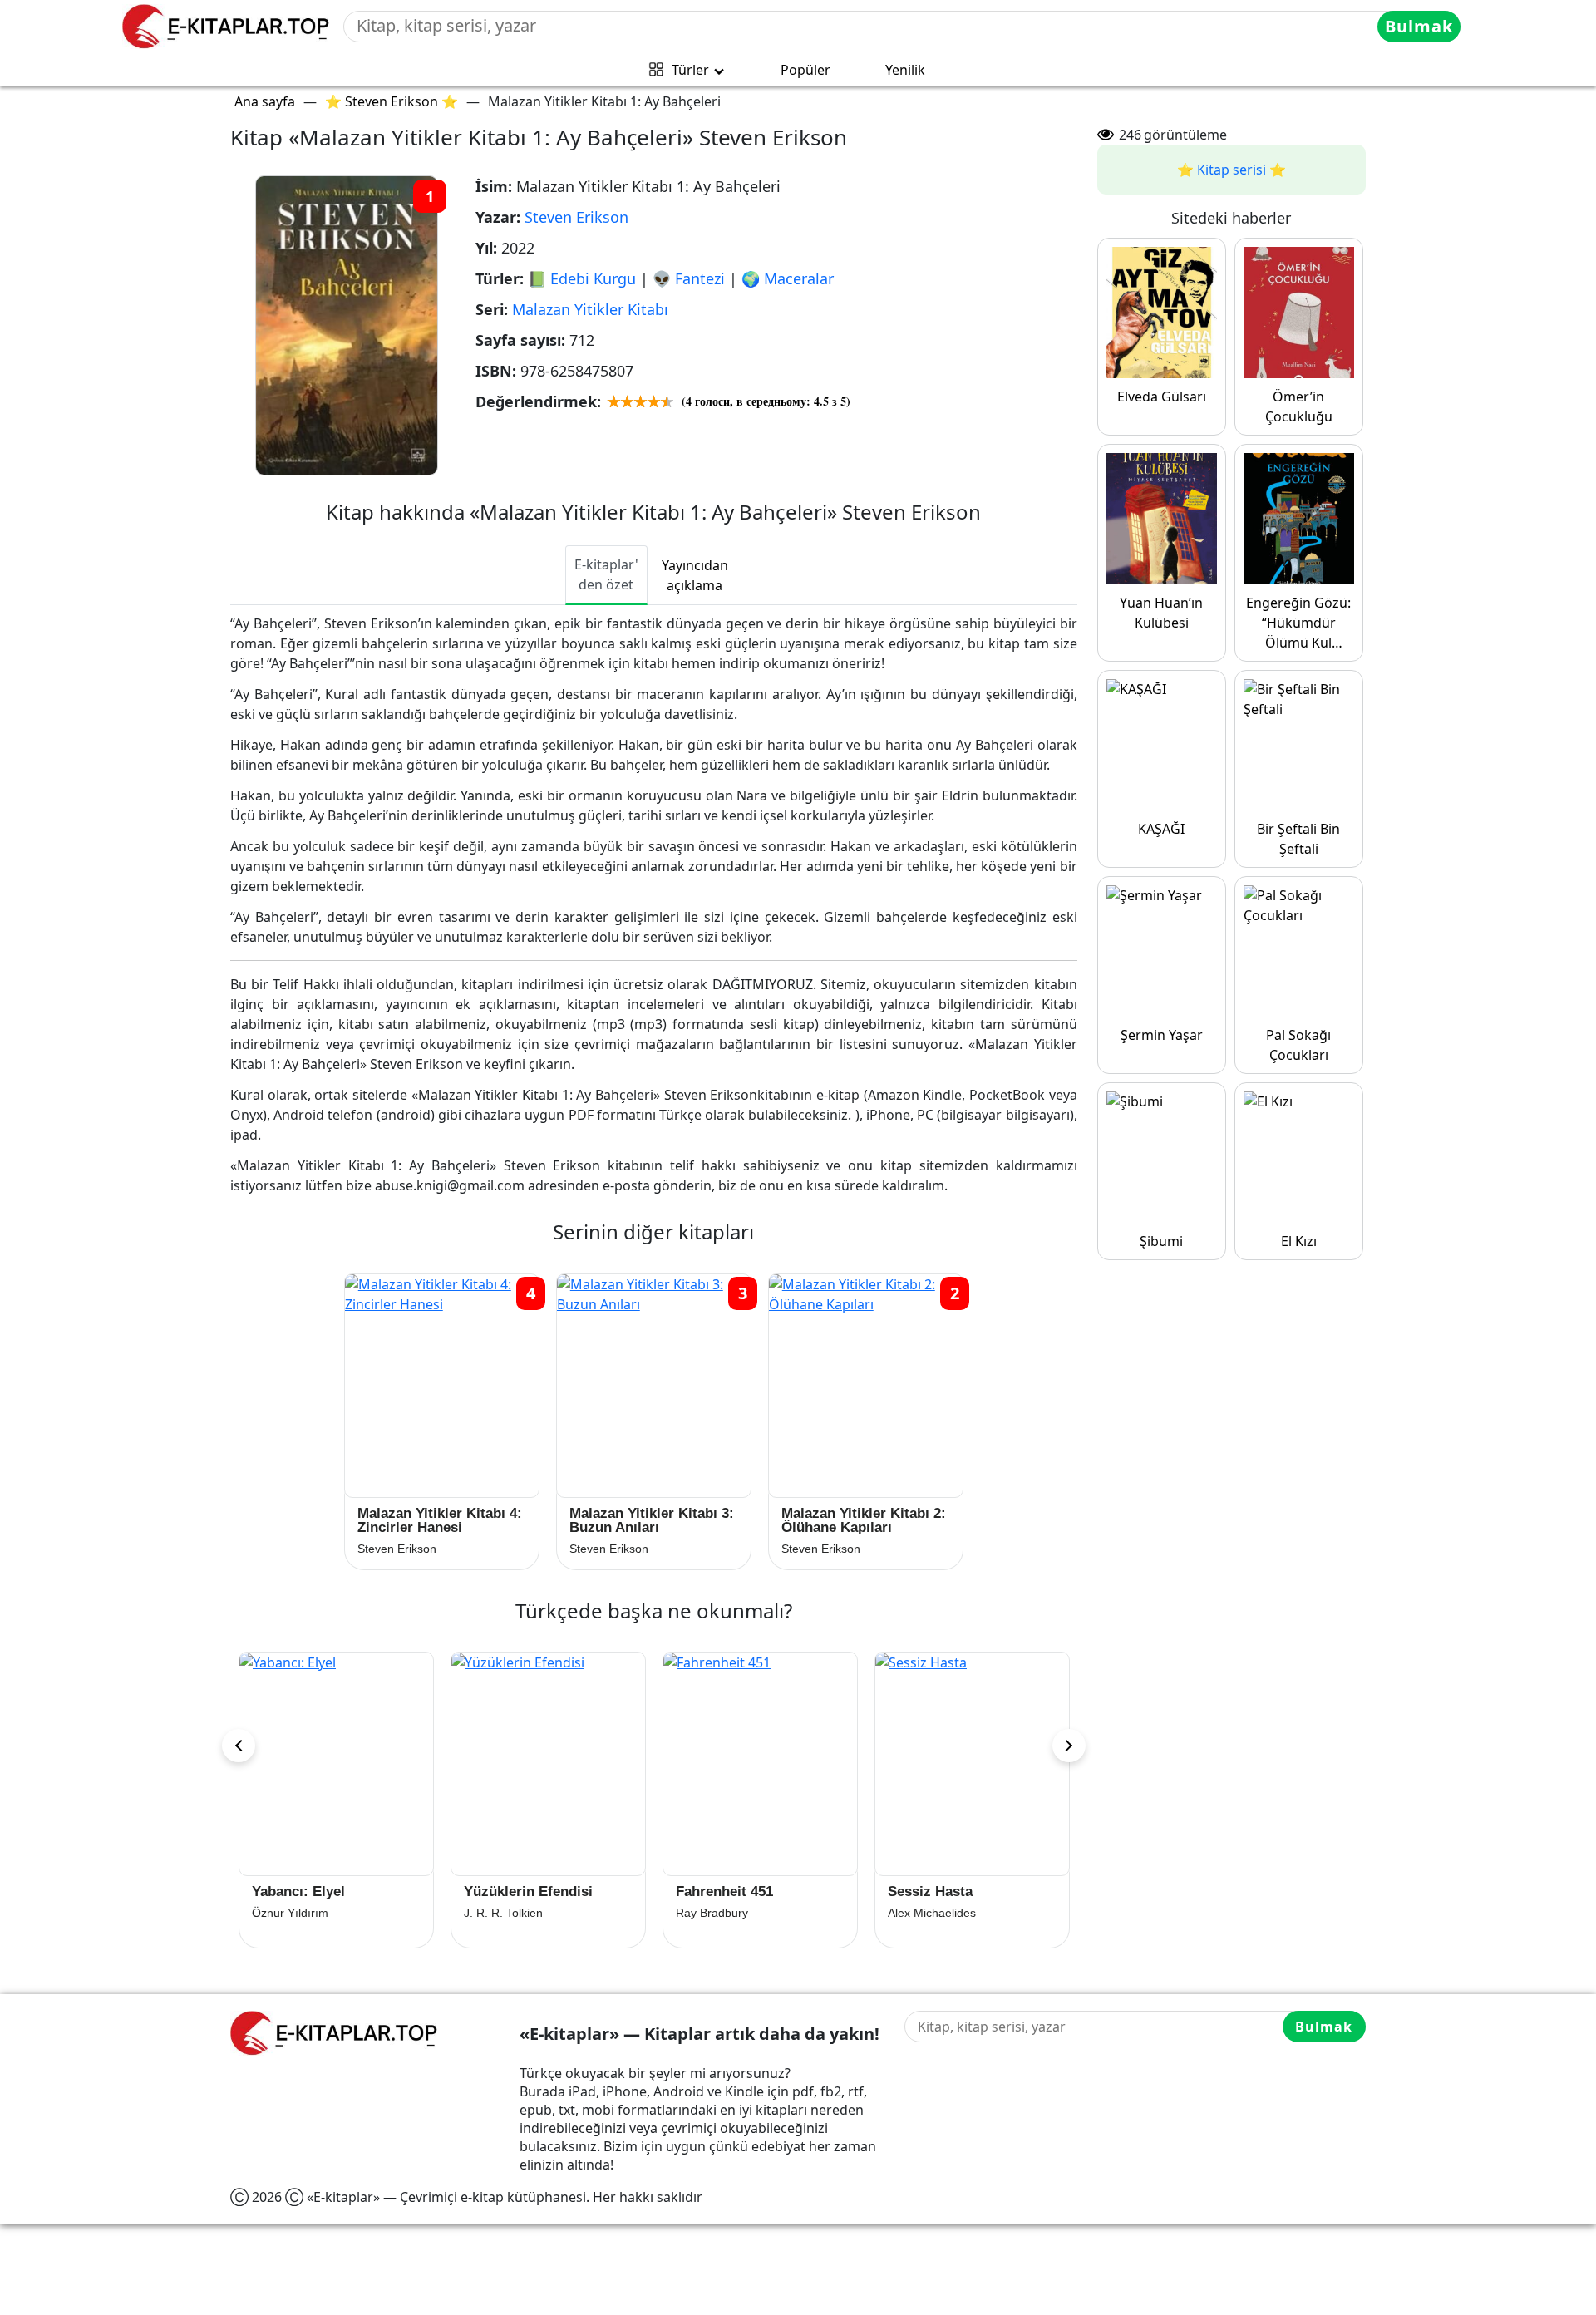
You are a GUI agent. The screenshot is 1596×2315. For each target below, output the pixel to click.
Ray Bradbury (500, 1913)
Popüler (805, 70)
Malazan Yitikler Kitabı (590, 309)
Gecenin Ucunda (942, 1891)
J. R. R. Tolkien (291, 1913)
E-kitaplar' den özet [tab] (606, 574)
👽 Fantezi (689, 278)
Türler (690, 70)
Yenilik (905, 70)
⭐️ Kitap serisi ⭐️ (1231, 170)
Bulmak (1419, 26)
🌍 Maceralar (788, 278)
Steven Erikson (576, 217)
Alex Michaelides (720, 1913)
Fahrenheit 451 (512, 1891)
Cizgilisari (913, 1913)
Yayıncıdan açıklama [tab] (695, 575)
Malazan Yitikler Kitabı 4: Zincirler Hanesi (440, 1520)
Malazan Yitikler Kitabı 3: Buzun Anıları (652, 1520)
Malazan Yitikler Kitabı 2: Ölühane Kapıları (864, 1520)
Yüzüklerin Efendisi (316, 1891)
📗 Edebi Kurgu (582, 278)
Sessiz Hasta (718, 1891)
